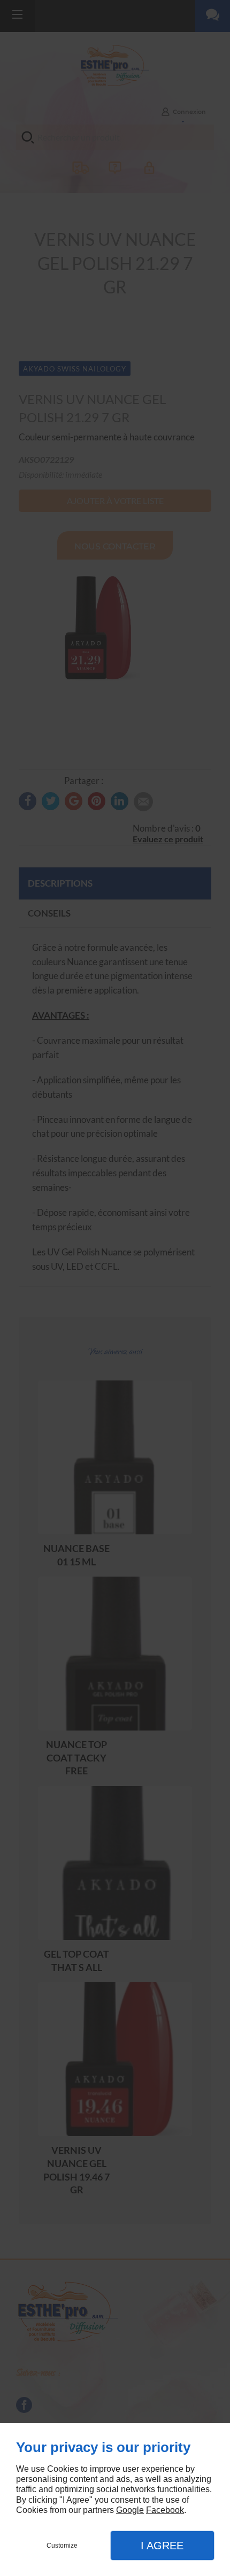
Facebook (165, 2510)
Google (130, 2510)
